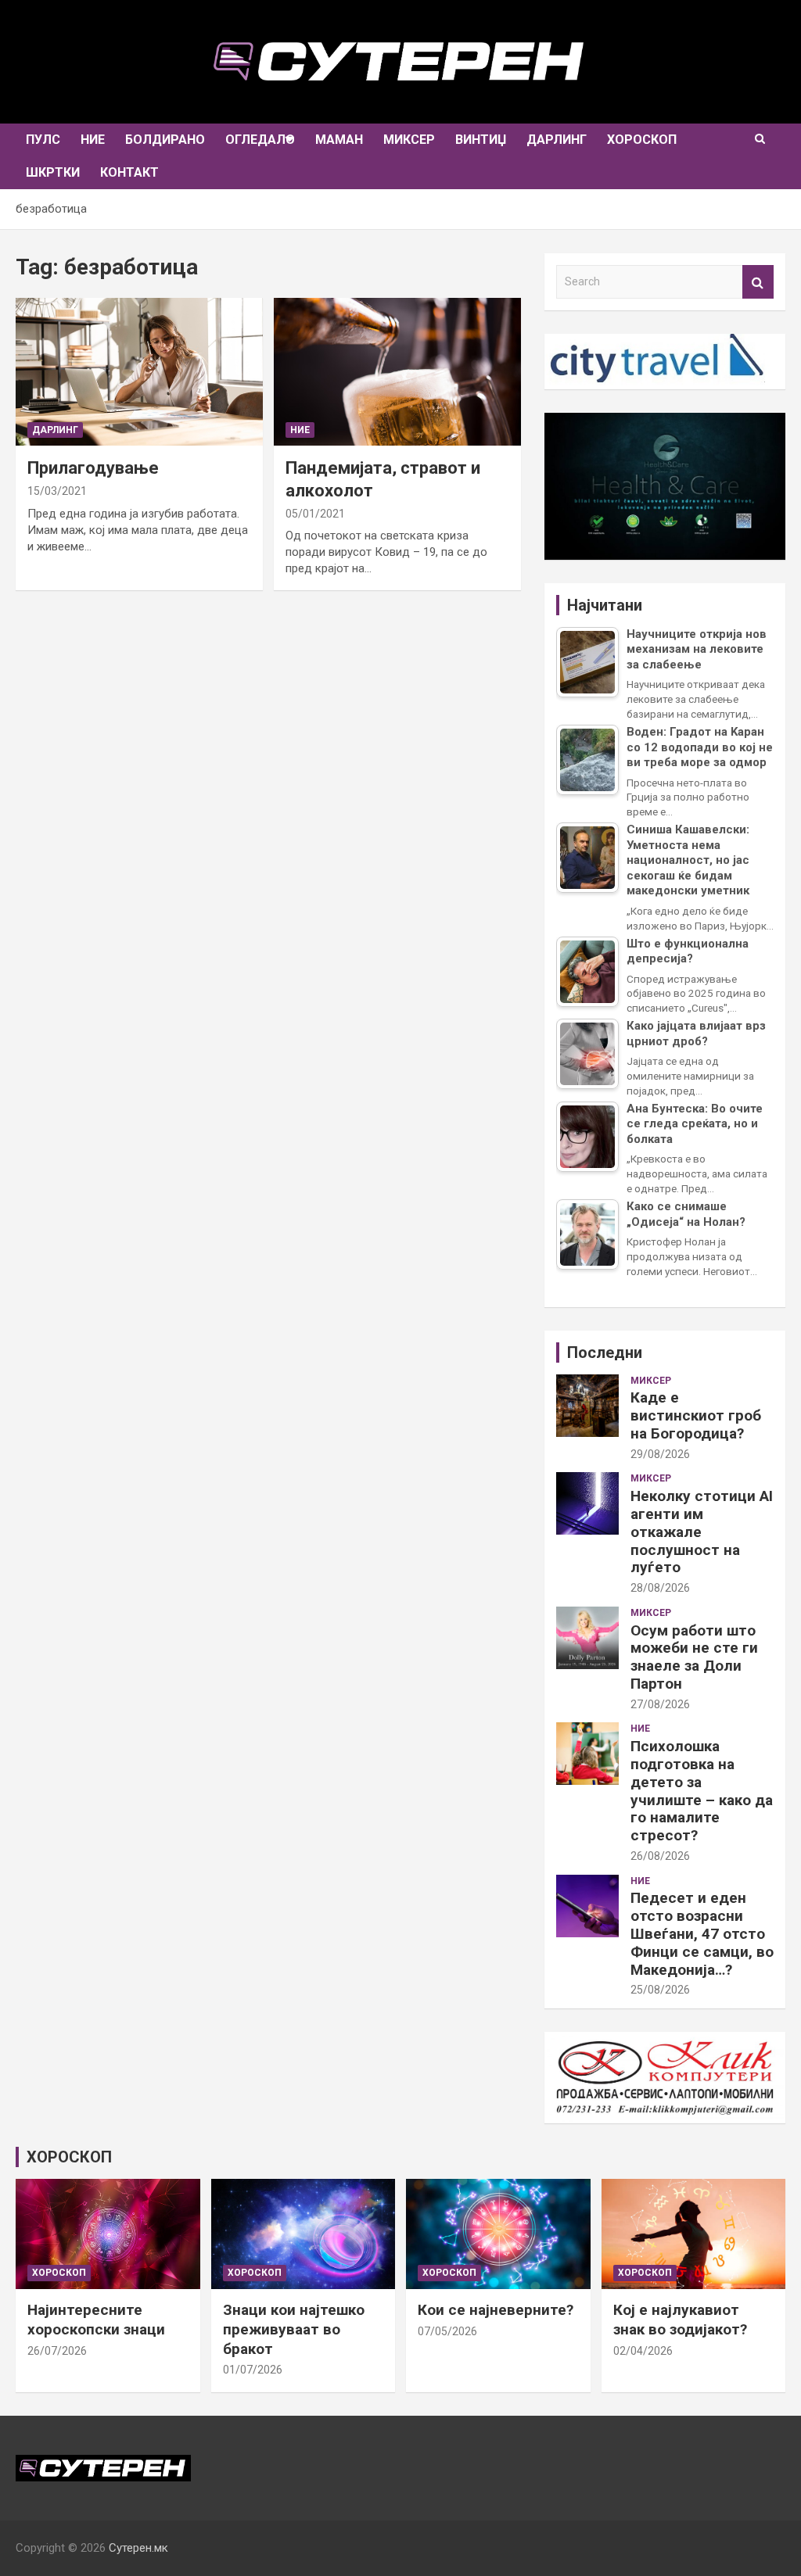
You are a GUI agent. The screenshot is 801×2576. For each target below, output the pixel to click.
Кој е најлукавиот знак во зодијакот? (680, 2320)
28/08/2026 (660, 1588)
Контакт (129, 172)
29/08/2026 (660, 1454)
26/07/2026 (57, 2351)
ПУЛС (43, 140)
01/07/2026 (253, 2370)
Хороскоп (642, 140)
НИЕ (93, 140)
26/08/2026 (660, 1856)
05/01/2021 (315, 514)
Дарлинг (557, 140)
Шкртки (53, 172)
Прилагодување (93, 468)
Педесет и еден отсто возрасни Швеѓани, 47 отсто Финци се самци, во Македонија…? (702, 1933)
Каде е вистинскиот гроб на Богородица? (696, 1415)
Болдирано (165, 140)
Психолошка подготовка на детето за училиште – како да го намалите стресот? (702, 1791)
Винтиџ (481, 140)
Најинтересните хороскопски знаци (96, 2320)
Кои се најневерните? (496, 2310)
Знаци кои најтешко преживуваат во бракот (294, 2329)
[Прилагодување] (139, 372)
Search (758, 282)
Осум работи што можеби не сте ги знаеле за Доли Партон (694, 1657)
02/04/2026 (643, 2351)
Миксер (409, 140)
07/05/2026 (447, 2331)
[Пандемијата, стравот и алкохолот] (397, 372)
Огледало (260, 140)
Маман (339, 140)
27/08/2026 (660, 1704)
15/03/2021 (57, 491)
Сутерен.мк (138, 2548)
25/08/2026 (660, 1990)
